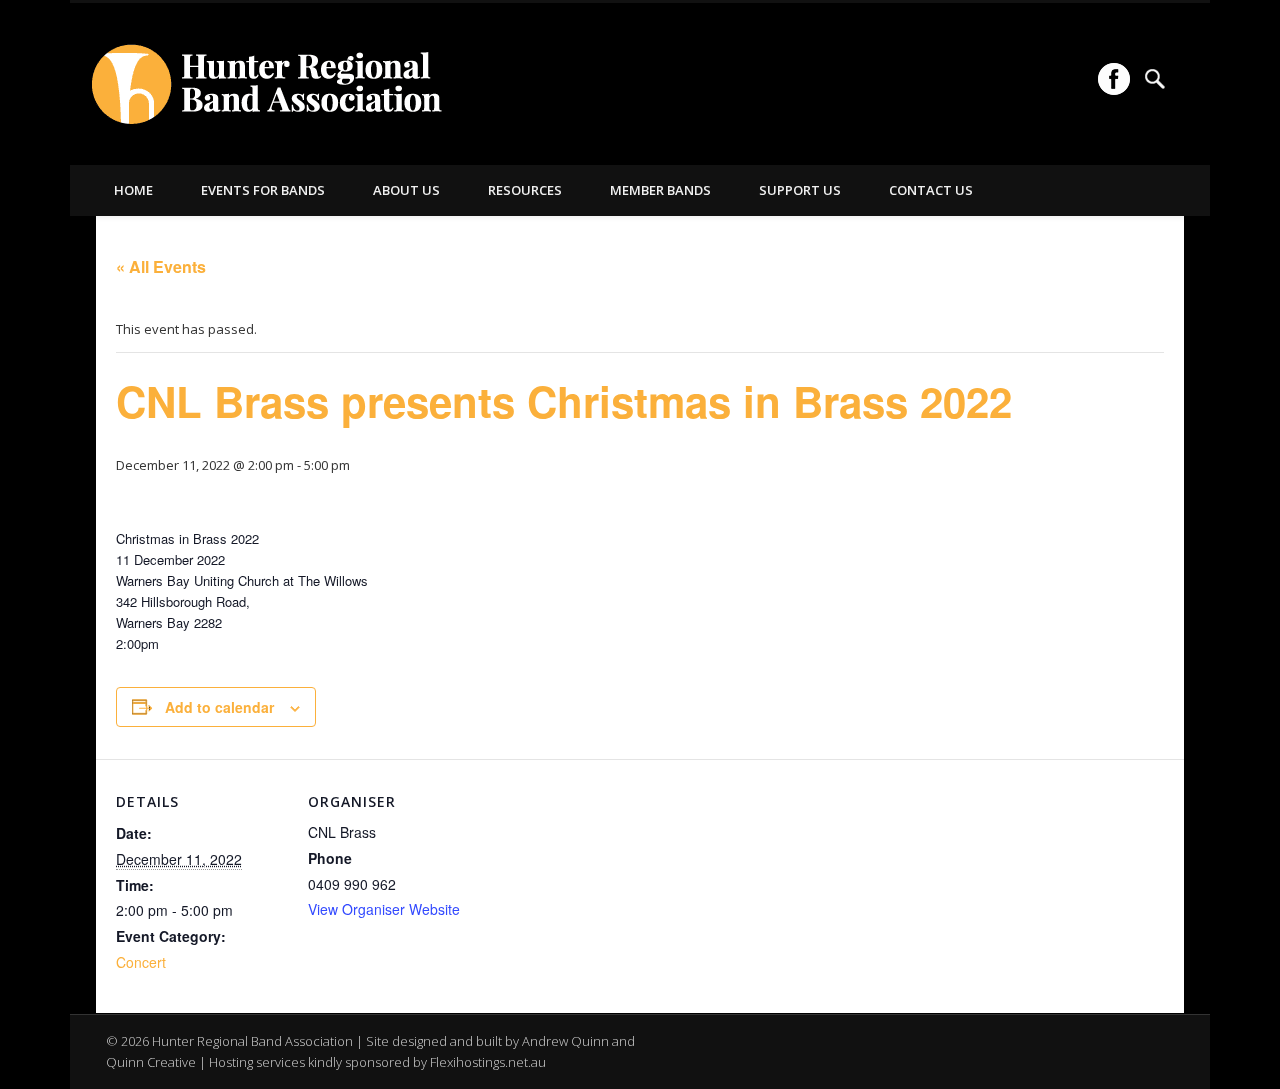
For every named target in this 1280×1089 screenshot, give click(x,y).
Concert (141, 962)
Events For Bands (263, 190)
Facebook (1114, 79)
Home (133, 190)
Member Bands (660, 190)
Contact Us (931, 190)
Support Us (800, 190)
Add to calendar (219, 707)
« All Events (161, 266)
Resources (525, 190)
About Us (406, 190)
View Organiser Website (384, 909)
